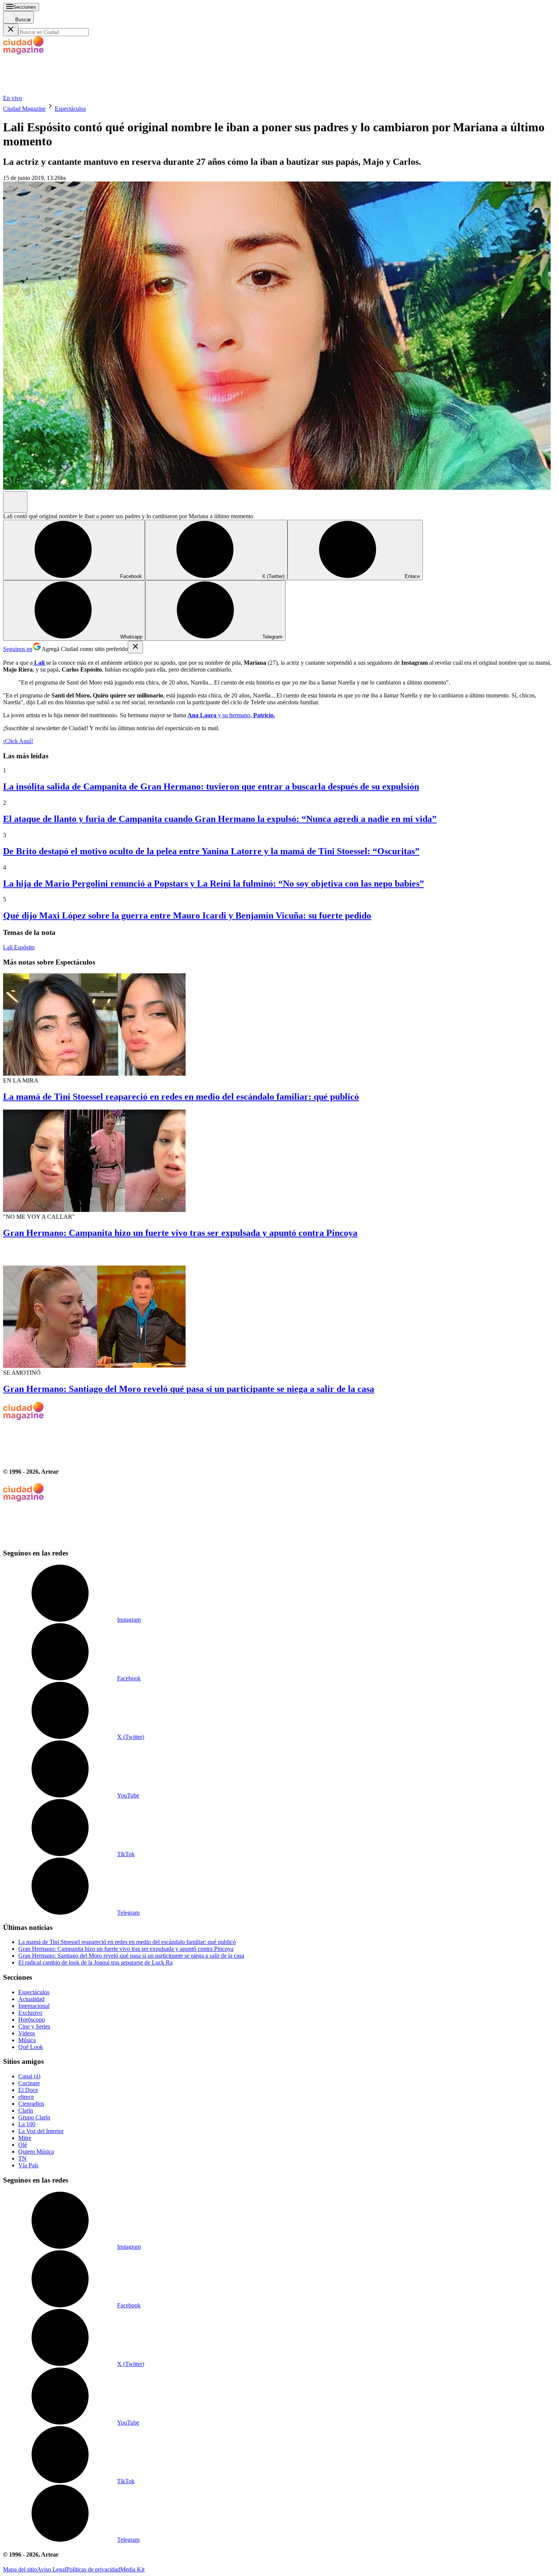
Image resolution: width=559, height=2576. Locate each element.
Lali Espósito (19, 947)
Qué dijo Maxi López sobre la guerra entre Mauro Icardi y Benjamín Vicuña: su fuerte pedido (187, 915)
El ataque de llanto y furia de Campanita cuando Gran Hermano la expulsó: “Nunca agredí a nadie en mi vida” (220, 819)
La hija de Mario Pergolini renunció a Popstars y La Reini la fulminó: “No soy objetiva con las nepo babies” (214, 884)
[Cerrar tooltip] (135, 647)
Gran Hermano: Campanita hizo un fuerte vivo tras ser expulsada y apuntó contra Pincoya (180, 1233)
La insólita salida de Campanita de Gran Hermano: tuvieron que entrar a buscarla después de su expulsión (211, 786)
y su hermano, (231, 715)
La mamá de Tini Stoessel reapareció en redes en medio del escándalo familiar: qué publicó (181, 1097)
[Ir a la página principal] (60, 91)
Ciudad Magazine (24, 109)
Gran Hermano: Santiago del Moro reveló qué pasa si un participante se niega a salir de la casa (189, 1389)
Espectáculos (70, 109)
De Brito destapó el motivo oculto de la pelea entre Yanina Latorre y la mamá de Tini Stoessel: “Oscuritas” (211, 851)
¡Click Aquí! (18, 741)
